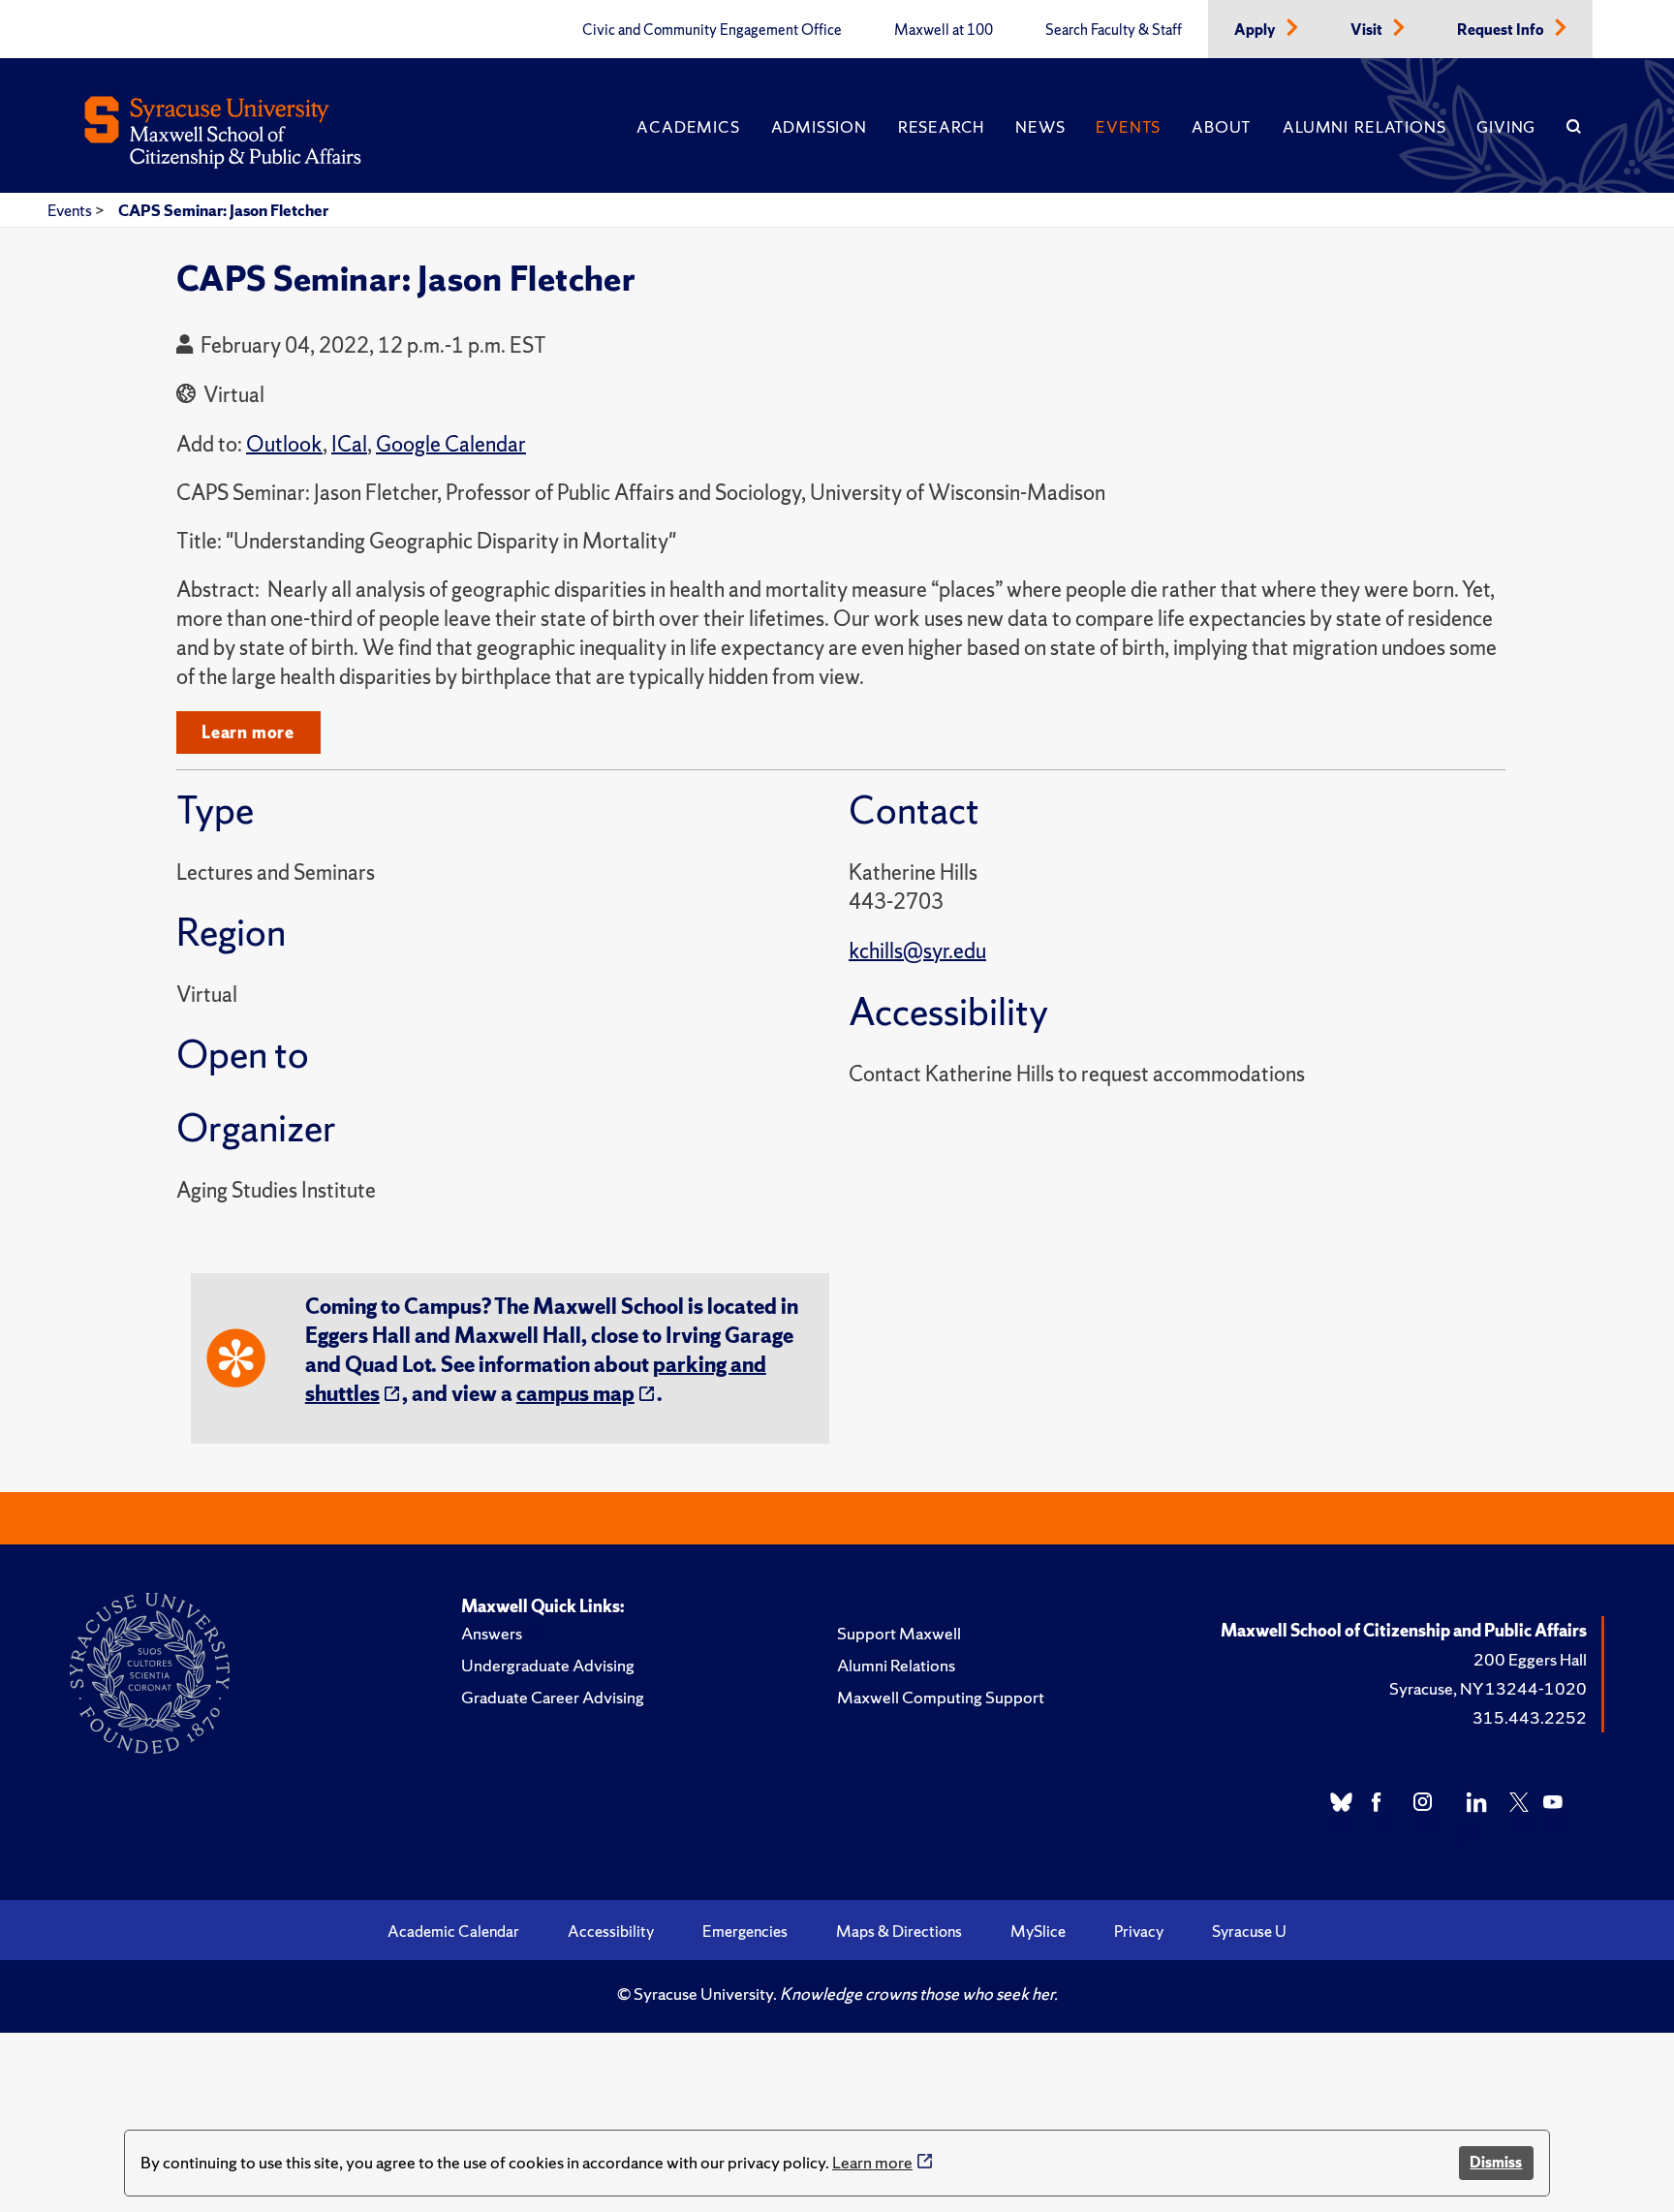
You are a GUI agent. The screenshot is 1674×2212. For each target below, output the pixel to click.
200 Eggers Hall (1530, 1659)
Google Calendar (451, 444)
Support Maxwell (899, 1633)
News (1040, 127)
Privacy (1139, 1931)
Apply (1256, 30)
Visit (1368, 30)
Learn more (872, 2162)
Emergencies (745, 1931)
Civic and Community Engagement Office (712, 30)
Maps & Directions (899, 1931)
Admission (819, 127)
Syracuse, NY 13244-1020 (1488, 1688)
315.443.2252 (1530, 1717)
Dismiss (1496, 2162)
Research (941, 127)
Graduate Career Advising (553, 1697)
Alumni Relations (1364, 127)
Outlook (284, 444)
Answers (492, 1633)
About (1222, 127)
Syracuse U (1249, 1931)
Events (1128, 127)
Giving (1506, 127)
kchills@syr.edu (917, 951)
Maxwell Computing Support (941, 1697)
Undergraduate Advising (548, 1665)
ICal (349, 444)
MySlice (1038, 1931)
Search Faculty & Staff (1114, 30)
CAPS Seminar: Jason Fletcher (223, 210)
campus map (575, 1394)
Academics (688, 127)
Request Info (1502, 30)
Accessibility (611, 1931)
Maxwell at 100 (944, 30)
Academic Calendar (453, 1931)
